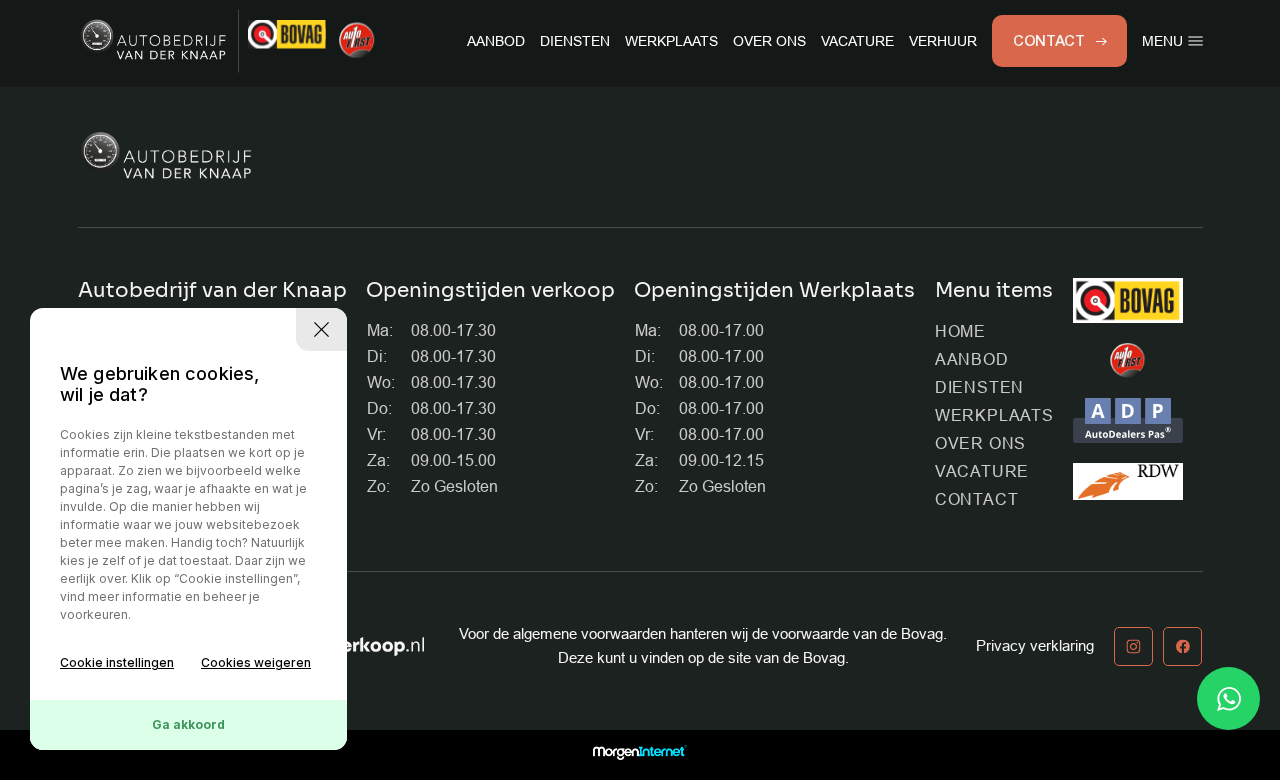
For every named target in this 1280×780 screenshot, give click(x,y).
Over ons (769, 41)
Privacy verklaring (1035, 645)
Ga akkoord (188, 724)
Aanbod (496, 41)
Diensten (575, 41)
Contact (977, 499)
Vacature (857, 41)
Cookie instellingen (117, 662)
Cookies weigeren (256, 662)
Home (960, 331)
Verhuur (943, 41)
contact (1049, 41)
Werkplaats (671, 41)
